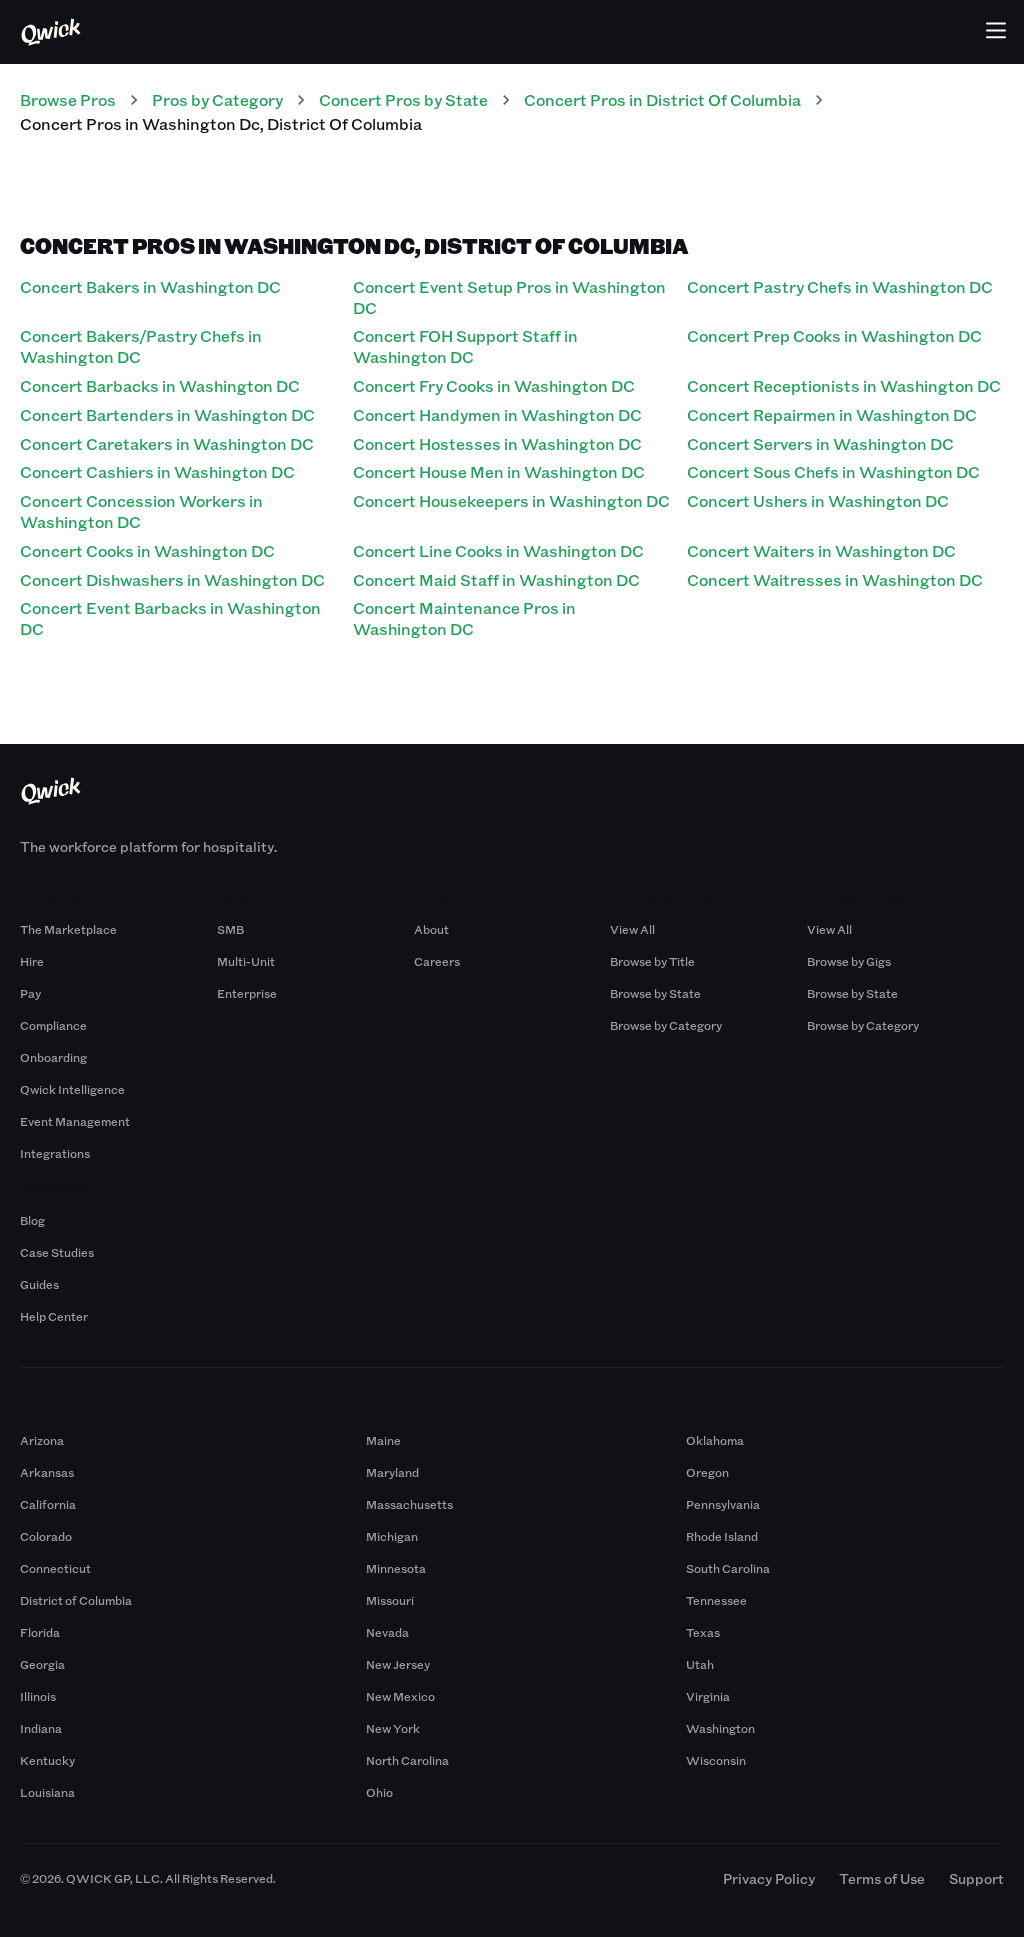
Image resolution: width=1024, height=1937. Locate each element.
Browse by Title (652, 961)
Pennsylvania (723, 1504)
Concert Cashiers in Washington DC (157, 471)
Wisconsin (716, 1760)
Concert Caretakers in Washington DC (167, 443)
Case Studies (57, 1252)
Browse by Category (666, 1025)
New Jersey (398, 1664)
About (431, 929)
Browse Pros (68, 99)
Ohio (379, 1792)
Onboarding (53, 1057)
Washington (720, 1728)
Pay (30, 993)
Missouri (390, 1600)
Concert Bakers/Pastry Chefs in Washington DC (141, 346)
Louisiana (47, 1792)
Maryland (392, 1472)
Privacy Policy (769, 1878)
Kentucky (47, 1760)
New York (393, 1728)
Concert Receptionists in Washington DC (844, 385)
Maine (383, 1440)
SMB (230, 929)
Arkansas (47, 1472)
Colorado (46, 1536)
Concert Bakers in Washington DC (150, 286)
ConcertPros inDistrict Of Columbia (662, 99)
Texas (703, 1632)
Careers (437, 961)
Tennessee (716, 1600)
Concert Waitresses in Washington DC (835, 579)
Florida (40, 1632)
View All (632, 929)
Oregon (707, 1472)
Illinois (38, 1696)
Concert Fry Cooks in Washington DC (494, 385)
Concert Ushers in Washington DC (818, 500)
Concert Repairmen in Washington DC (832, 414)
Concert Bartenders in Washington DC (167, 414)
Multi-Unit (246, 961)
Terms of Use (882, 1878)
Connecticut (55, 1568)
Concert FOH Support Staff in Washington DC (465, 346)
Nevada (387, 1632)
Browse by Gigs (849, 961)
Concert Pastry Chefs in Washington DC (840, 286)
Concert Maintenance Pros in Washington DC (464, 618)
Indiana (41, 1728)
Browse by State (655, 993)
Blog (32, 1220)
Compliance (53, 1025)
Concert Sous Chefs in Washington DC (833, 471)
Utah (700, 1664)
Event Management (75, 1121)
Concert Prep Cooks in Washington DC (834, 335)
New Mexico (400, 1696)
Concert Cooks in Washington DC (147, 550)
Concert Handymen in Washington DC (497, 414)
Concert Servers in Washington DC (820, 443)
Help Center (54, 1316)
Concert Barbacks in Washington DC (160, 385)
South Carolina (728, 1568)
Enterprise (247, 993)
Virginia (708, 1696)
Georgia (42, 1664)
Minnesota (396, 1568)
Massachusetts (409, 1504)
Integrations (55, 1153)
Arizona (42, 1440)
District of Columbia (76, 1600)
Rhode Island (722, 1536)
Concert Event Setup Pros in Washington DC (509, 297)
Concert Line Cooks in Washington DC (498, 550)
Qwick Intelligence (72, 1089)
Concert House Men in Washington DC (499, 471)
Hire (32, 961)
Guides (39, 1284)
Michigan (392, 1536)
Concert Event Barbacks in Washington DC (170, 618)
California (48, 1504)
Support (976, 1878)
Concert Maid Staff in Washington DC (496, 579)
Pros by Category (217, 99)
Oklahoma (715, 1440)
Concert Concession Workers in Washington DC (141, 511)
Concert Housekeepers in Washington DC (511, 500)
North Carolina (407, 1760)
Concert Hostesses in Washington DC (497, 443)
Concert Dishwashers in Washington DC (172, 579)
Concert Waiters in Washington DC (821, 550)
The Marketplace (68, 929)
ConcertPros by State (403, 99)
